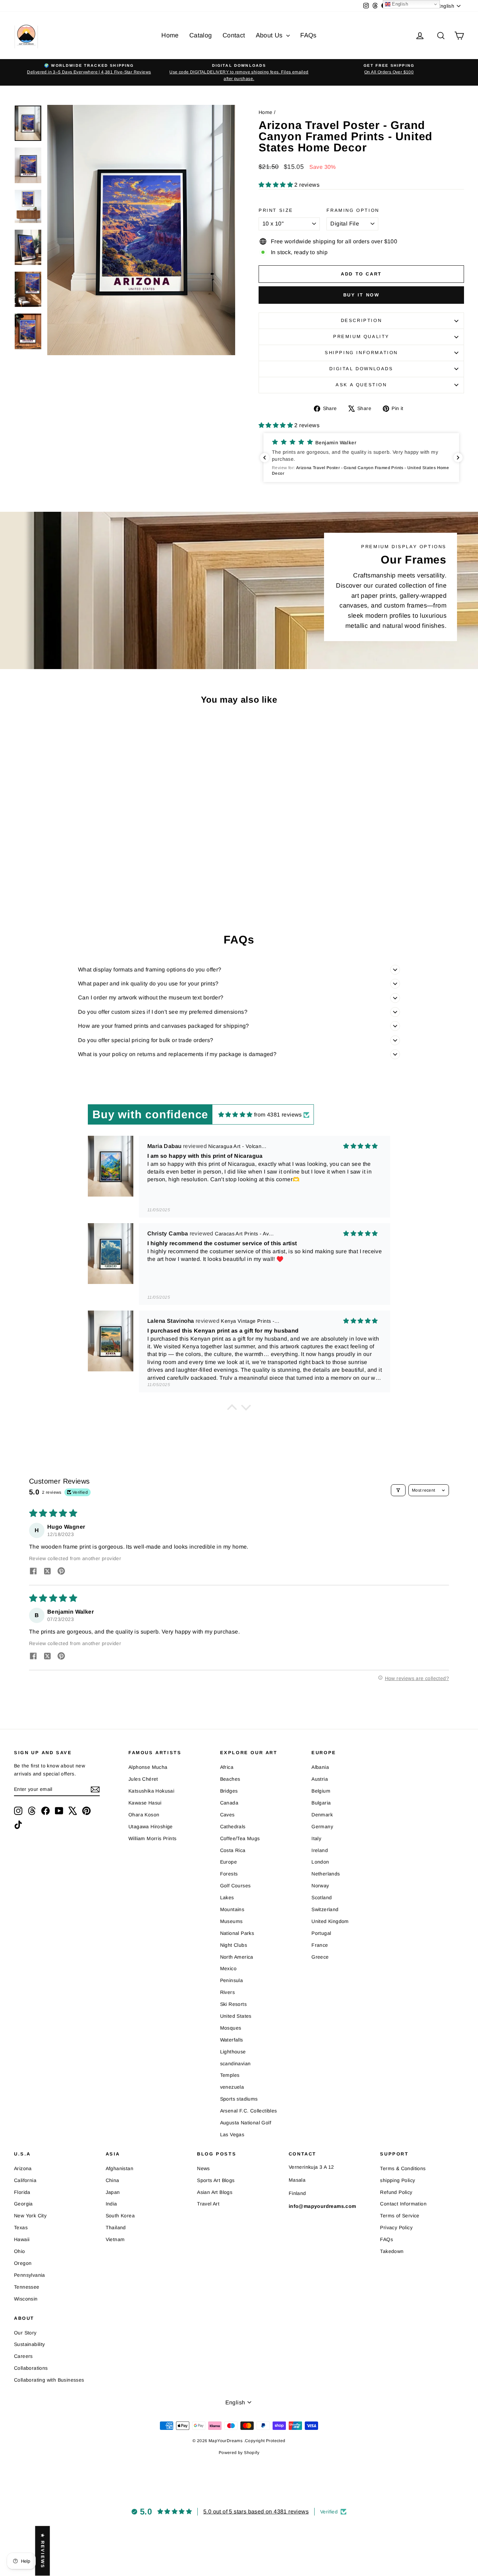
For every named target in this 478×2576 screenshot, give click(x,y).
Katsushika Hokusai (151, 1791)
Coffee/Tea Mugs (240, 1838)
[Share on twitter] (47, 1572)
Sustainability (30, 2344)
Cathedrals (233, 1827)
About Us (270, 35)
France (320, 1945)
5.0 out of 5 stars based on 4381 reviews (256, 2512)
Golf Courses (236, 1886)
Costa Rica (233, 1850)
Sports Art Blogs (216, 2180)
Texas (21, 2227)
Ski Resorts (233, 2004)
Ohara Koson (144, 1815)
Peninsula (232, 1980)
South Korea (120, 2216)
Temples (230, 2075)
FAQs (308, 35)
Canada (229, 1803)
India (111, 2204)
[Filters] (398, 1490)
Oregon (23, 2263)
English (399, 4)
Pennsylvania (30, 2275)
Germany (322, 1827)
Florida (22, 2192)
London (320, 1862)
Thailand (116, 2227)
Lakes (227, 1897)
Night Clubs (234, 1945)
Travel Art (208, 2204)
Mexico (228, 1968)
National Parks (237, 1933)
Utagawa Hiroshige (151, 1827)
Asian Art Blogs (215, 2192)
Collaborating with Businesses (49, 2380)
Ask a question (361, 385)
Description (361, 320)
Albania (320, 1767)
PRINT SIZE (276, 210)
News (203, 2168)
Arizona (23, 2168)
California (25, 2180)
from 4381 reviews (278, 1115)
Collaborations (31, 2368)
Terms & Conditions (403, 2168)
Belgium (321, 1791)
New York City (30, 2216)
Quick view (68, 856)
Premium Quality (361, 336)
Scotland (322, 1897)
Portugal (321, 1933)
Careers (23, 2356)
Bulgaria (321, 1803)
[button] (276, 185)
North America (237, 1957)
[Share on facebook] (33, 1572)
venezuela (232, 2087)
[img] (236, 1115)
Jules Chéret (143, 1779)
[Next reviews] (458, 458)
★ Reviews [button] (43, 2551)
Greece (320, 1957)
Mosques (231, 2028)
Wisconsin (26, 2299)
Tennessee (27, 2287)
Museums (231, 1921)
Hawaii (22, 2239)
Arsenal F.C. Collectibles (249, 2111)
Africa (227, 1767)
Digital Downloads (361, 369)
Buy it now (361, 295)
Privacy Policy (396, 2227)
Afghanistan (119, 2168)
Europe (229, 1862)
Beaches (230, 1779)
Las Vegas (232, 2134)
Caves (227, 1815)
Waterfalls (232, 2040)
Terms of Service (400, 2216)
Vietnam (115, 2239)
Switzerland (325, 1909)
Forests (229, 1874)
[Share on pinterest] (61, 1572)
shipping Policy (398, 2180)
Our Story (25, 2333)
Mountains (232, 1909)
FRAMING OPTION (353, 210)
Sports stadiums (239, 2099)
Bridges (229, 1791)
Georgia (23, 2204)
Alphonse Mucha (148, 1767)
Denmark (322, 1815)
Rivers (227, 1992)
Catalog (201, 35)
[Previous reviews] (265, 458)
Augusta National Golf (246, 2123)
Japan (113, 2192)
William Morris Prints (152, 1838)
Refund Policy (396, 2192)
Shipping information (361, 353)
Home (170, 35)
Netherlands (326, 1874)
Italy (316, 1838)
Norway (320, 1886)
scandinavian (236, 2064)
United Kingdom (330, 1921)
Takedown (392, 2251)
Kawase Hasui (145, 1803)
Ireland (320, 1850)
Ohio (20, 2251)
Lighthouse (233, 2052)
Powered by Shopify (239, 2453)
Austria (320, 1779)
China (113, 2180)
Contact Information (403, 2204)
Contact (234, 35)
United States (236, 2016)
